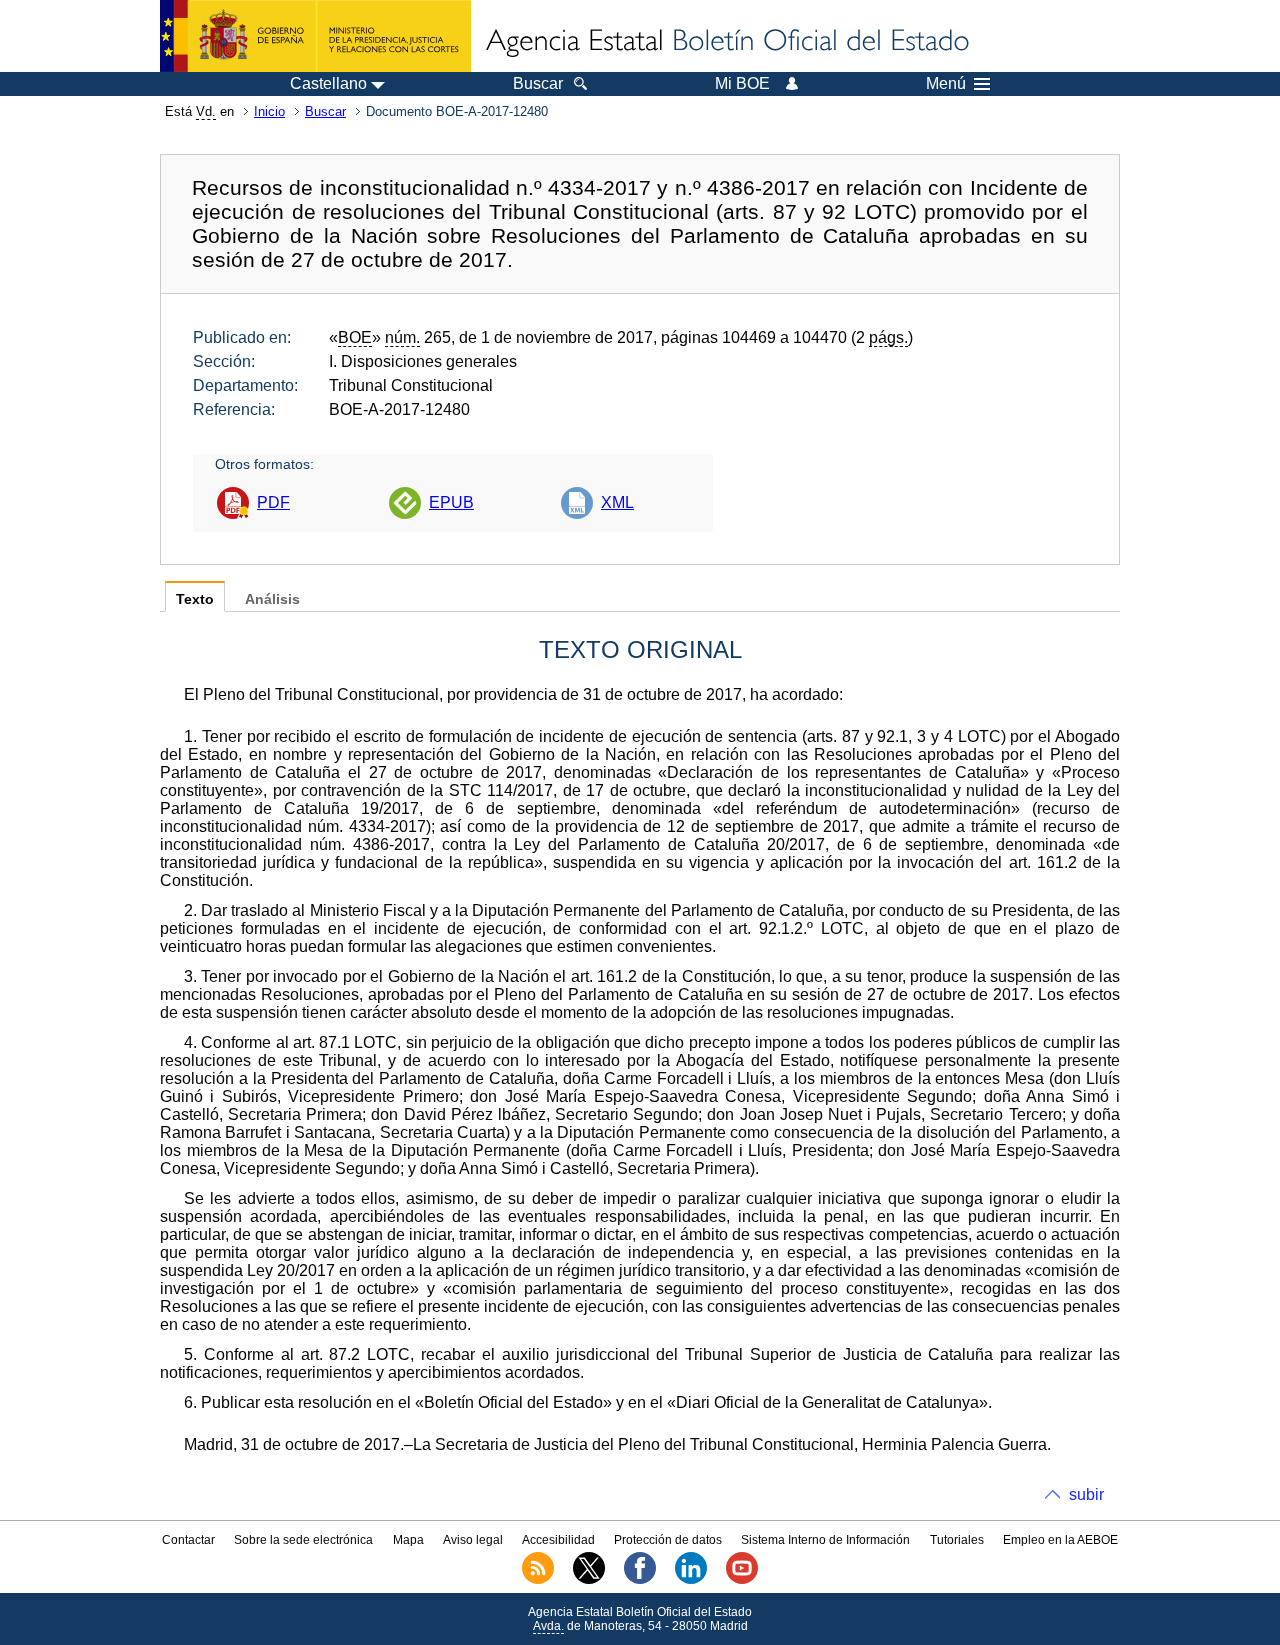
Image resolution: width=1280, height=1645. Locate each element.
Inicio (269, 111)
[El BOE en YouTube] (742, 1580)
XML (617, 502)
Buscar (325, 111)
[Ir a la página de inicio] (726, 42)
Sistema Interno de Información (825, 1540)
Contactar (188, 1540)
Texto (195, 599)
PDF (273, 502)
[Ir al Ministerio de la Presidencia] (315, 36)
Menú (946, 84)
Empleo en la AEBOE (1060, 1540)
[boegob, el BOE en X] (589, 1580)
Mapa (408, 1540)
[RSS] (538, 1580)
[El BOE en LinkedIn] (691, 1580)
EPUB (451, 502)
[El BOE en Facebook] (640, 1580)
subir (1086, 1494)
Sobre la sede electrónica (303, 1540)
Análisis (272, 599)
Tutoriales (957, 1540)
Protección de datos (668, 1540)
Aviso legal (473, 1540)
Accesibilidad (558, 1540)
